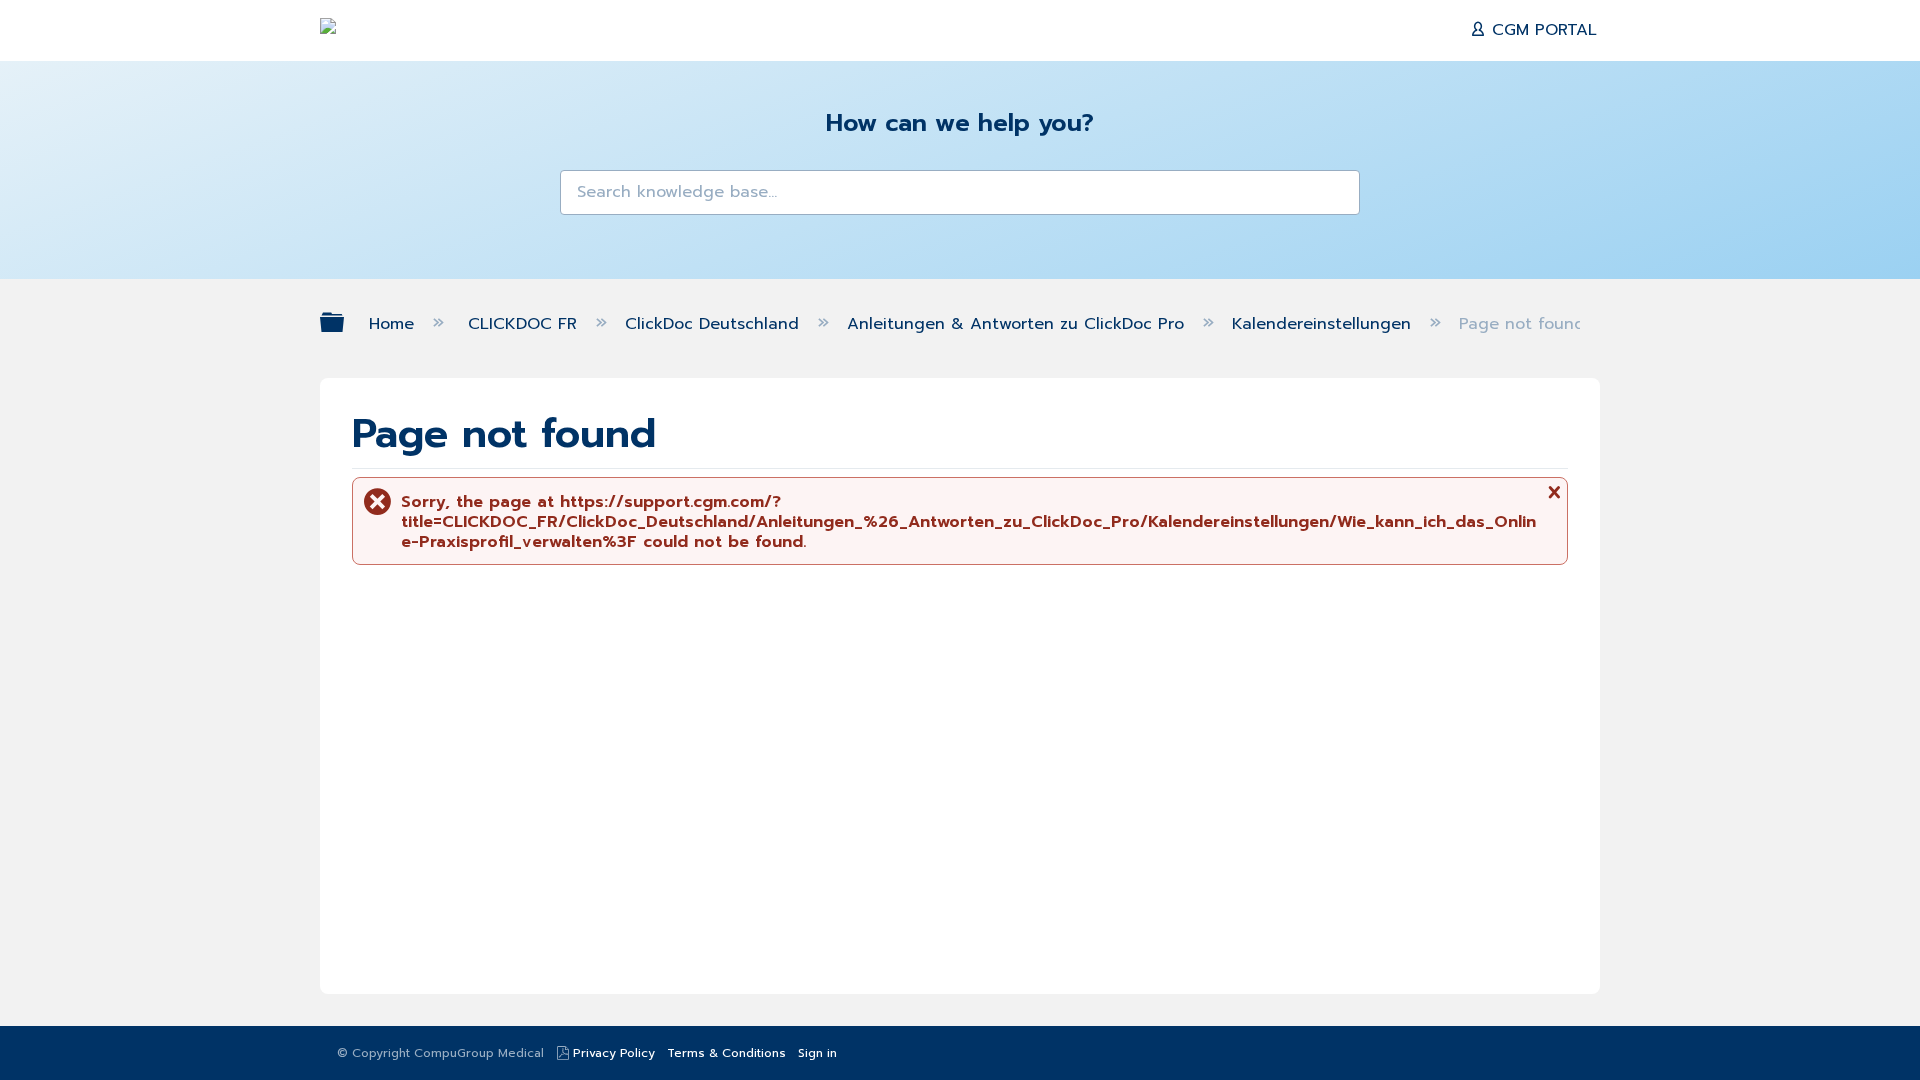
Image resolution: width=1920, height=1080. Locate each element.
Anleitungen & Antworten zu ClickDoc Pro (1018, 324)
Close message (1552, 500)
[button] (588, 198)
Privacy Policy (614, 1053)
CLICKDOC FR (525, 324)
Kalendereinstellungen (1324, 324)
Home (394, 324)
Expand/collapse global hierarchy (345, 322)
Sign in (817, 1053)
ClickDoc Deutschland (715, 324)
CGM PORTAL (1541, 30)
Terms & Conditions (726, 1053)
